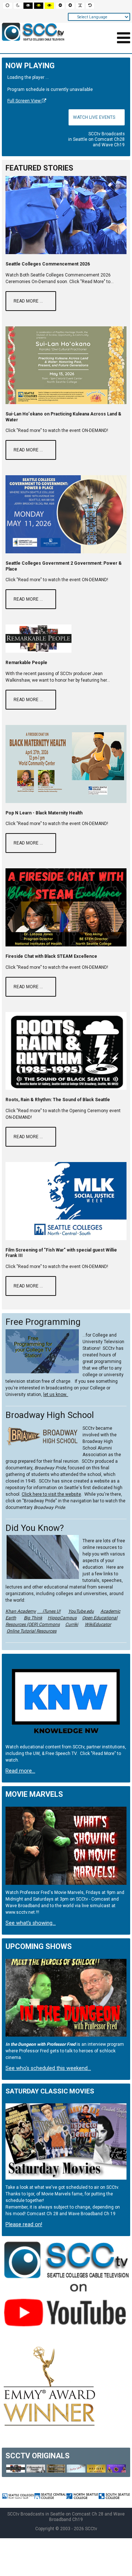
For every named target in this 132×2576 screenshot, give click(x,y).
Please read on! (24, 2225)
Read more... (20, 1771)
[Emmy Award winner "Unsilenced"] (50, 2386)
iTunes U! (49, 1611)
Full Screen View (25, 101)
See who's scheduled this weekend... (48, 2068)
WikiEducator (98, 1624)
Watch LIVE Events (94, 117)
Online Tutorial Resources (32, 1631)
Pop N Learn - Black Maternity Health (44, 813)
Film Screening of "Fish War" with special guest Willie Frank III (61, 1253)
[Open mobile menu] (124, 38)
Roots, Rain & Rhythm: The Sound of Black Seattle (58, 1100)
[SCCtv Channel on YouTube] (66, 2288)
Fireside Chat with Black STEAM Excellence (51, 956)
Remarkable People (26, 663)
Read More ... (28, 301)
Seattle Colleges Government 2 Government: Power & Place (64, 566)
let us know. (56, 1395)
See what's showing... (31, 1923)
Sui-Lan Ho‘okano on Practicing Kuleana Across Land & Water (63, 417)
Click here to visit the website (51, 1494)
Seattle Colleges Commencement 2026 (48, 264)
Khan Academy (21, 1611)
